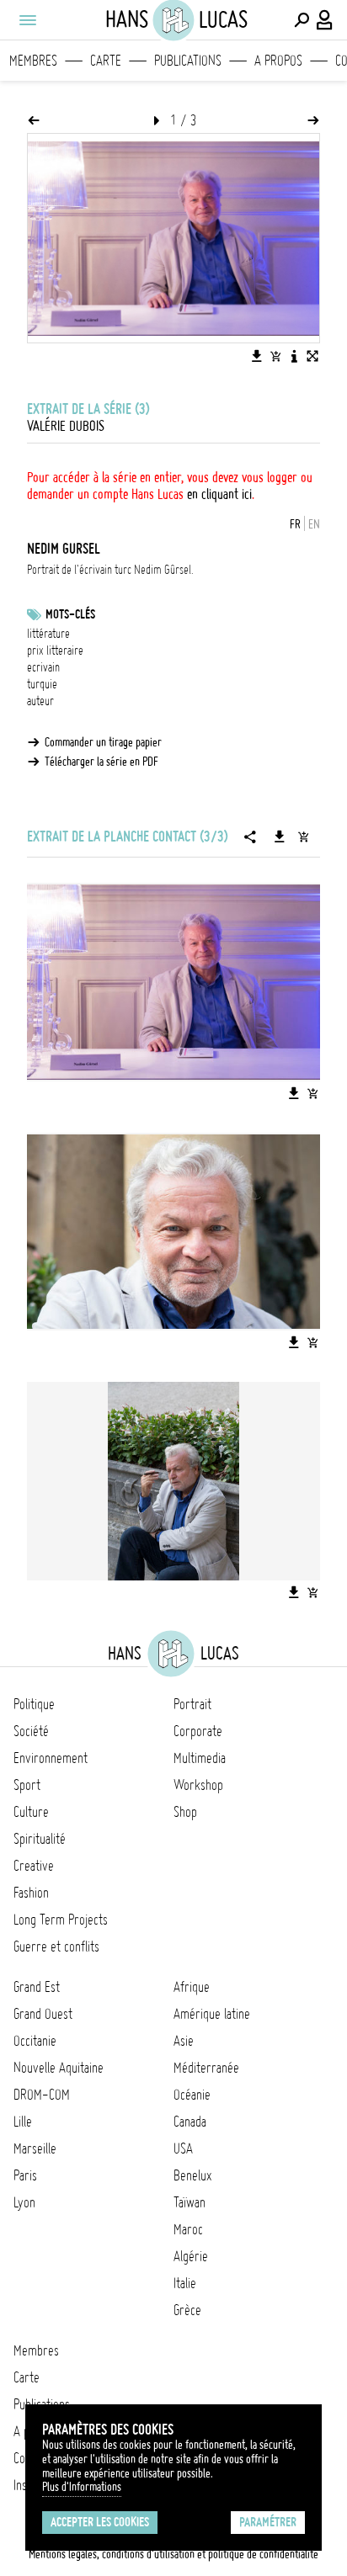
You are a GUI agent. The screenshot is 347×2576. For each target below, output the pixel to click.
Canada (190, 2122)
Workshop (198, 1785)
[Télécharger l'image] (257, 356)
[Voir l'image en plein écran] (312, 356)
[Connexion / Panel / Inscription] (325, 20)
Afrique (192, 1987)
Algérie (191, 2256)
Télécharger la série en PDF (101, 762)
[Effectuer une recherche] (302, 20)
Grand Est (37, 1987)
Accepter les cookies (100, 2522)
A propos (278, 61)
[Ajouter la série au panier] (303, 837)
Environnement (51, 1758)
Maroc (188, 2229)
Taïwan (190, 2202)
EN (314, 524)
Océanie (192, 2095)
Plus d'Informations (82, 2487)
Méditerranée (206, 2068)
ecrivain (43, 667)
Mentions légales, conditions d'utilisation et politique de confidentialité (173, 2554)
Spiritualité (40, 1839)
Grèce (187, 2310)
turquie (42, 684)
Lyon (24, 2202)
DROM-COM (42, 2095)
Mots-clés (70, 614)
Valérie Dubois (66, 426)
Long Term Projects (61, 1920)
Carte (106, 61)
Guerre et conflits (56, 1947)
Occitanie (35, 2041)
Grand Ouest (43, 2014)
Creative (34, 1866)
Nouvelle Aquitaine (59, 2068)
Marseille (35, 2148)
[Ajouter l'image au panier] (275, 356)
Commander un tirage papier (103, 742)
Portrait (192, 1704)
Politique (34, 1704)
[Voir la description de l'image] (294, 356)
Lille (23, 2122)
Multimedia (200, 1758)
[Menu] (27, 20)
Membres (33, 61)
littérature (48, 634)
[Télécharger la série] (280, 837)
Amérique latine (212, 2014)
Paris (25, 2175)
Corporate (198, 1731)
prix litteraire (55, 651)
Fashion (31, 1893)
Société (31, 1731)
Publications (188, 61)
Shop (185, 1812)
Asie (184, 2041)
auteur (40, 701)
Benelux (192, 2175)
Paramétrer (268, 2522)
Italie (185, 2283)
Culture (31, 1812)
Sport (27, 1785)
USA (183, 2148)
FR (295, 524)
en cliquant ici (219, 494)
